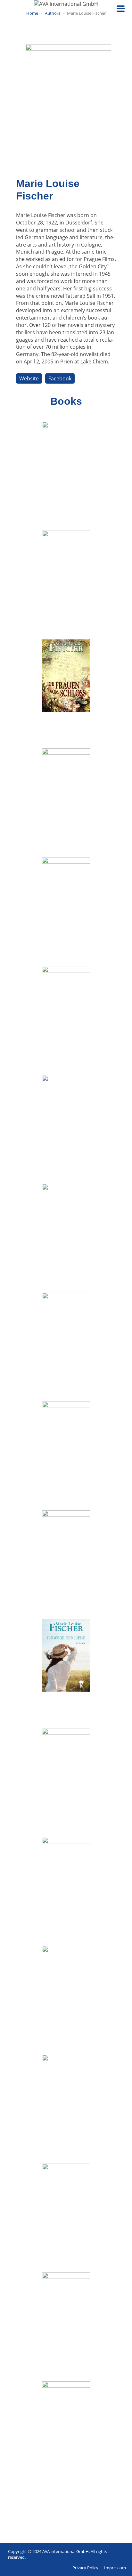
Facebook (60, 378)
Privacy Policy (85, 2568)
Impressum (115, 2568)
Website (29, 378)
